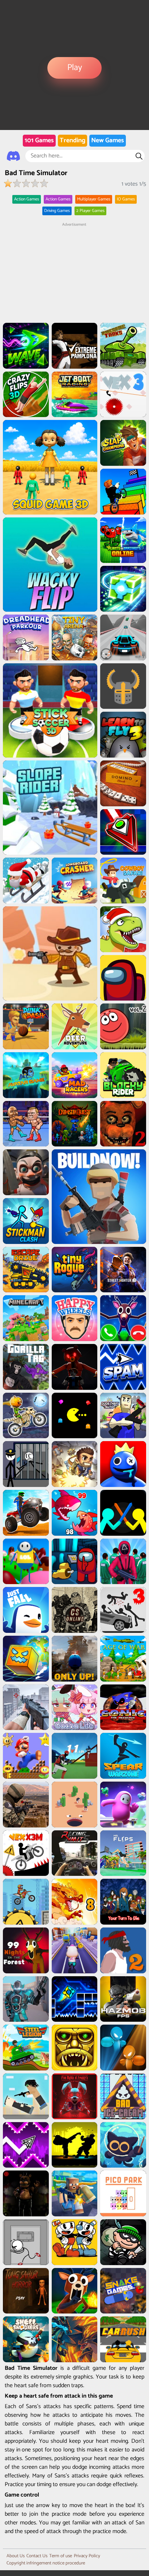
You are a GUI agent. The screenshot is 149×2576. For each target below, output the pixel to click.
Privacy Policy (87, 2556)
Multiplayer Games (94, 199)
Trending (73, 140)
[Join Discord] (13, 156)
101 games (39, 140)
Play (75, 68)
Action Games (27, 199)
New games (108, 140)
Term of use (61, 2556)
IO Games (126, 199)
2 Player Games (90, 211)
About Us (16, 2556)
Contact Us (37, 2556)
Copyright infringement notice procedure (46, 2563)
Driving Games (57, 211)
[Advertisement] (74, 273)
